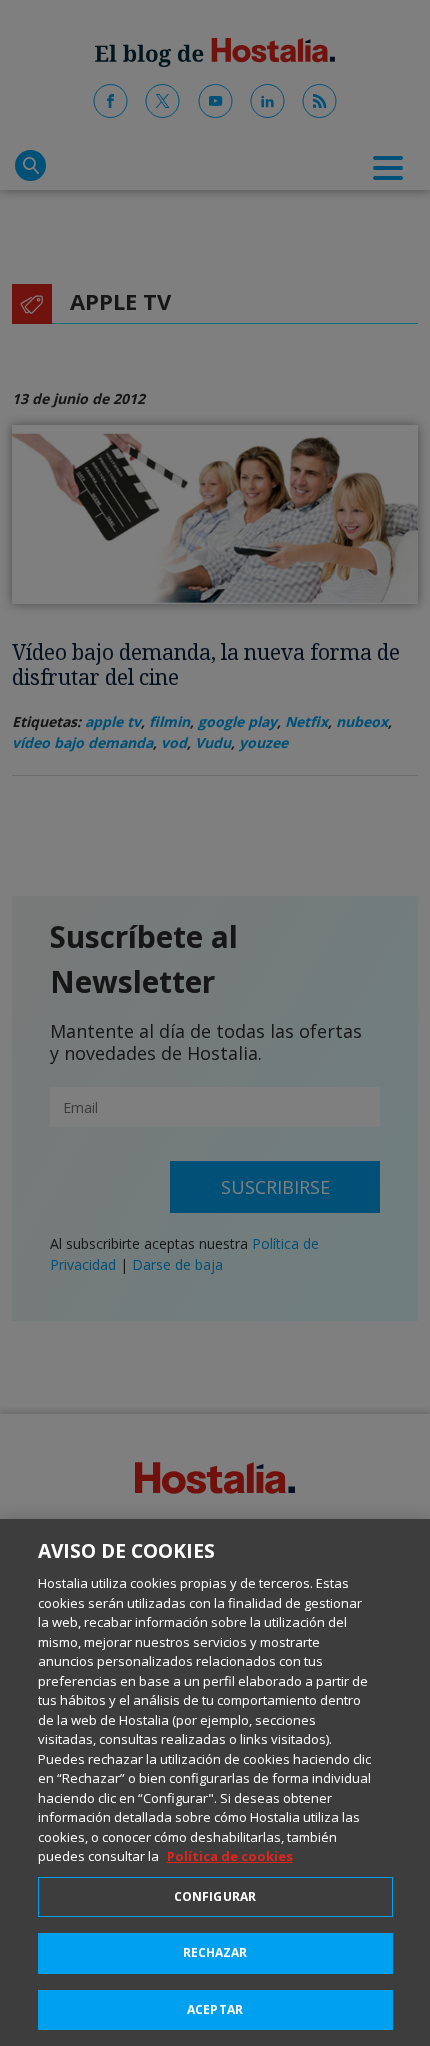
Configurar (215, 1896)
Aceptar (215, 2009)
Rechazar (215, 1952)
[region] (215, 1782)
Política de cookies (230, 1856)
